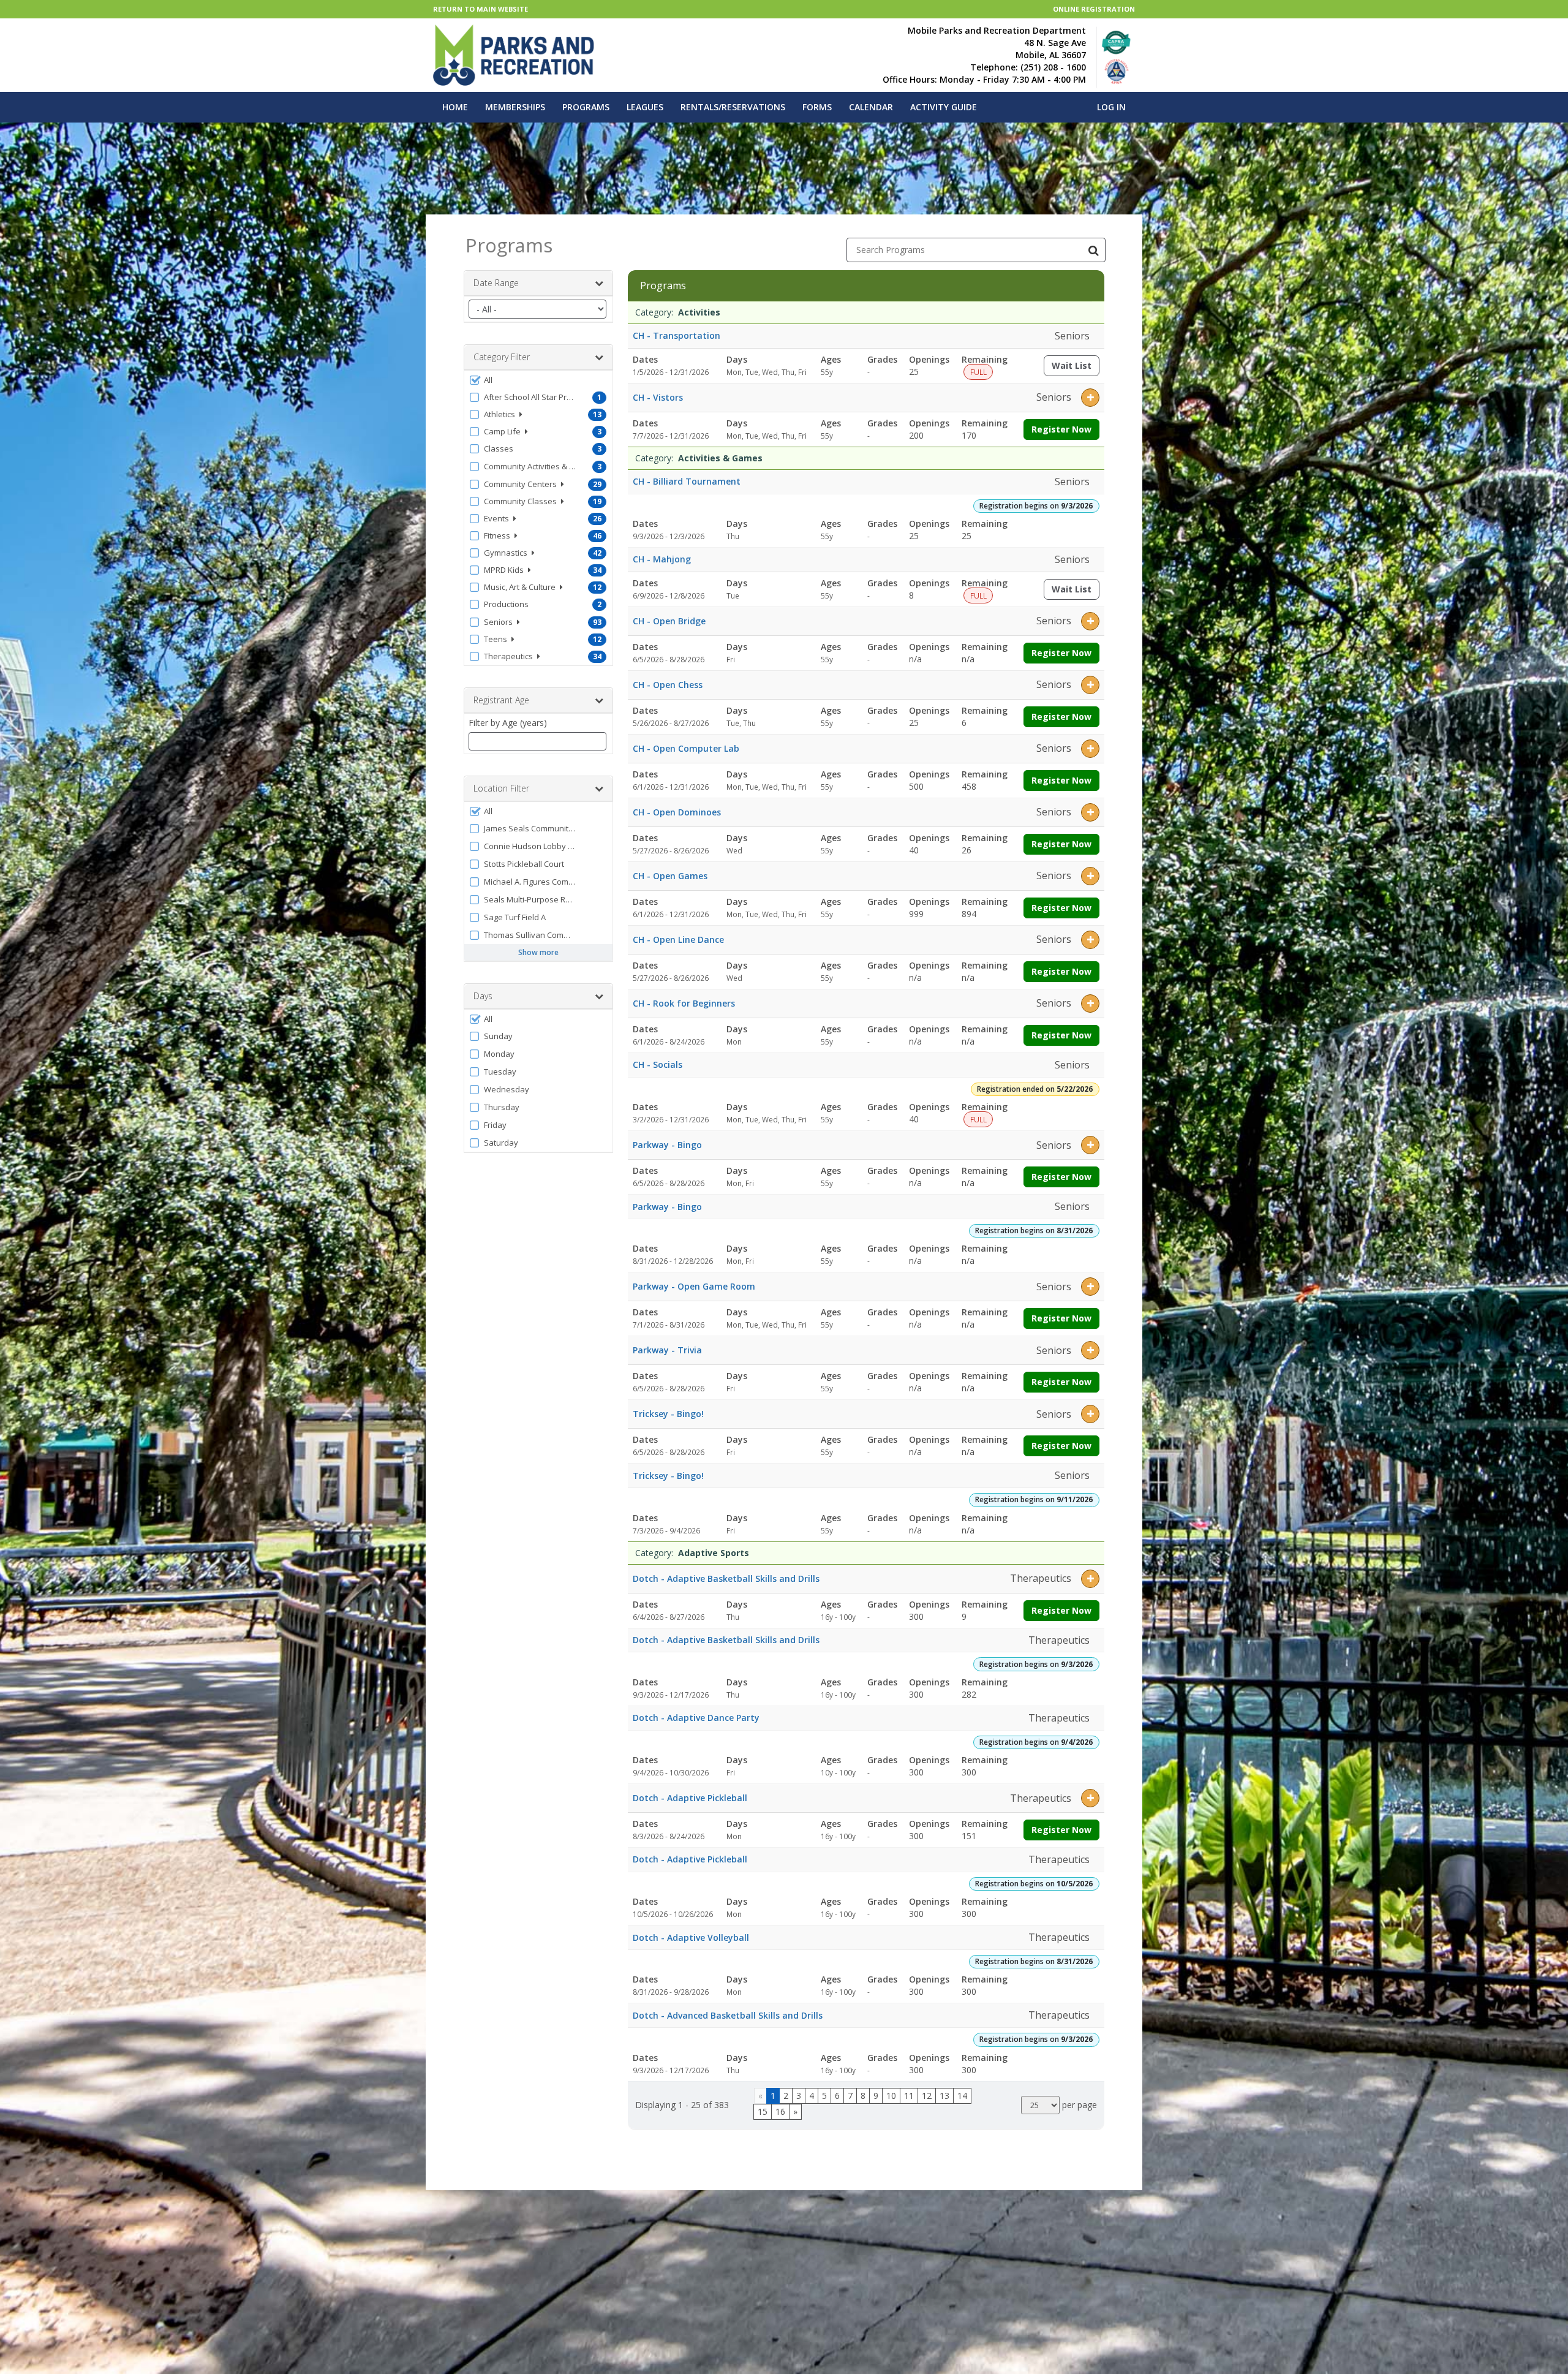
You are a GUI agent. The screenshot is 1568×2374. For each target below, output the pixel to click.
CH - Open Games (670, 876)
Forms (817, 107)
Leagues (645, 107)
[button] (538, 380)
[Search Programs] (1093, 250)
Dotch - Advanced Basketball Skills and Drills (728, 2015)
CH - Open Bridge (669, 621)
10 (891, 2096)
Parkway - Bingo (667, 1145)
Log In (1111, 107)
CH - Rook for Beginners (684, 1003)
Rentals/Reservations (733, 107)
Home (455, 107)
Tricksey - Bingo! (668, 1414)
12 (927, 2096)
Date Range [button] (496, 283)
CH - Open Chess (668, 685)
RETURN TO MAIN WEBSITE (481, 9)
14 (962, 2096)
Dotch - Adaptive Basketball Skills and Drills (726, 1578)
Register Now (1061, 429)
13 (944, 2096)
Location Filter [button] (501, 788)
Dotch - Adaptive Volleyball (691, 1937)
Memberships (515, 107)
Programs (586, 107)
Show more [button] (538, 952)
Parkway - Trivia (667, 1350)
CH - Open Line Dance (678, 939)
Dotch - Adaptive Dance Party (696, 1718)
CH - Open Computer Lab (686, 748)
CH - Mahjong (662, 559)
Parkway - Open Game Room (694, 1286)
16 (780, 2111)
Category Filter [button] (502, 357)
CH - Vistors (658, 397)
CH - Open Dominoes (677, 812)
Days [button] (483, 996)
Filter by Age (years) (508, 723)
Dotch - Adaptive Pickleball (690, 1798)
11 (909, 2096)
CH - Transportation (677, 335)
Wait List (1076, 368)
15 (763, 2111)
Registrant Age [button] (501, 700)
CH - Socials (658, 1064)
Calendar (871, 107)
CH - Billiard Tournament (687, 481)
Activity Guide (944, 107)
